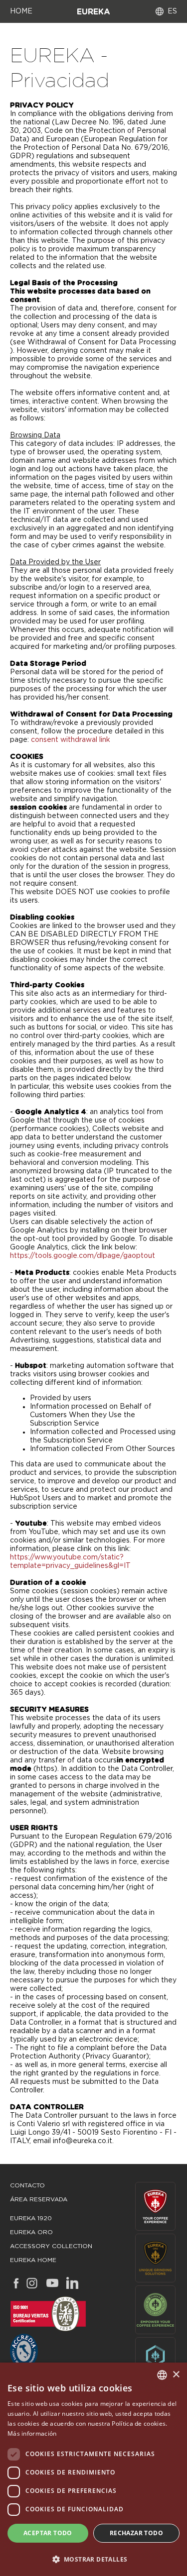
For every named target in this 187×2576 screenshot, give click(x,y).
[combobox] (162, 2375)
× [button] (176, 2375)
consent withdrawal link (71, 740)
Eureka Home (33, 2260)
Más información (32, 2433)
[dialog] (93, 2469)
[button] (93, 2559)
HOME (21, 11)
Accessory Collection (51, 2246)
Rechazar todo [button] (136, 2533)
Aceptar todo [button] (48, 2533)
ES (172, 11)
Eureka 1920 (31, 2218)
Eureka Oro (31, 2232)
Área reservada (39, 2199)
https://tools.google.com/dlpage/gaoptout (83, 1256)
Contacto (27, 2185)
